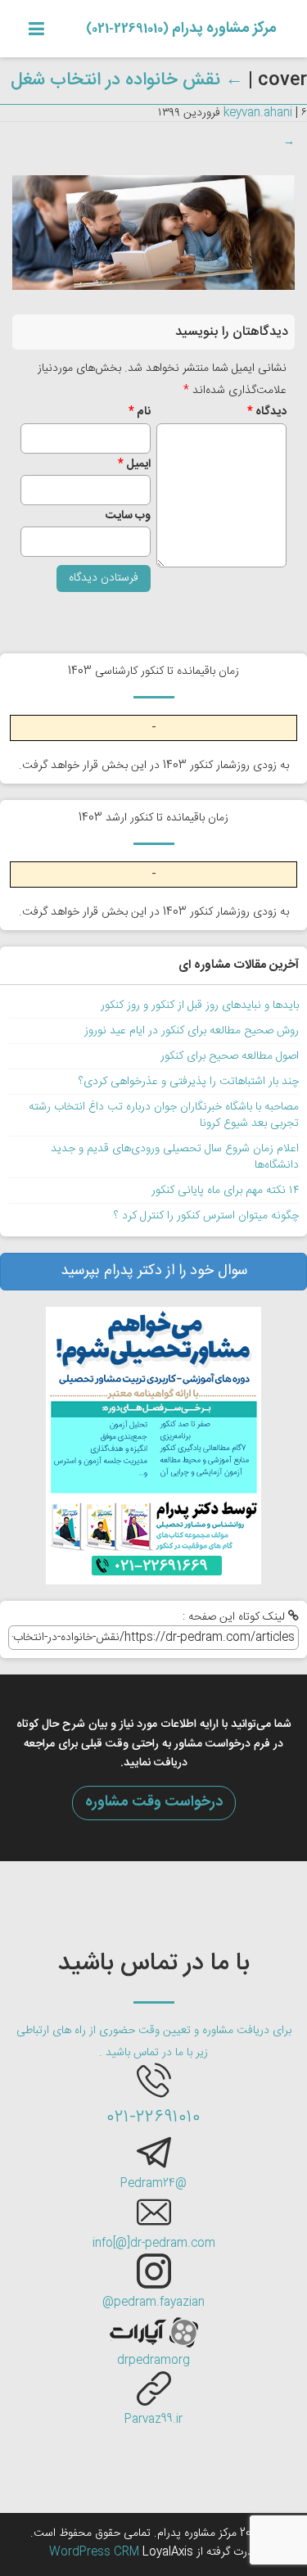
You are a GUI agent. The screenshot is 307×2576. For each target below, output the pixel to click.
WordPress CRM (96, 2552)
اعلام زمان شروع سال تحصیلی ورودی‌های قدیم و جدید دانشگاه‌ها (175, 1157)
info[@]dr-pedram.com (154, 2244)
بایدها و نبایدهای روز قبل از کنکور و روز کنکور (200, 1006)
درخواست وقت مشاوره (154, 1802)
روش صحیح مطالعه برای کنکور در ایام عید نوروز (192, 1031)
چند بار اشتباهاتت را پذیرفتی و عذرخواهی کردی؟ (189, 1082)
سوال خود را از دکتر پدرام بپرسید (154, 1271)
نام (140, 412)
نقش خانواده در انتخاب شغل (127, 80)
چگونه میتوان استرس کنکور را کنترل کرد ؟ (206, 1216)
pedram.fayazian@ (153, 2303)
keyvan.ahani (258, 113)
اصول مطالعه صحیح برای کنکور (230, 1056)
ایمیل (134, 464)
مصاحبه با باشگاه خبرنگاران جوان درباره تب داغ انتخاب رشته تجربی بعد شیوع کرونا (164, 1115)
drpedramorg (153, 2361)
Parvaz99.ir (153, 2420)
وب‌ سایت (128, 516)
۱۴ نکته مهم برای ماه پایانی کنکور (225, 1191)
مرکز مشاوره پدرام (181, 29)
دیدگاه (267, 412)
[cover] (153, 233)
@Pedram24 (153, 2184)
